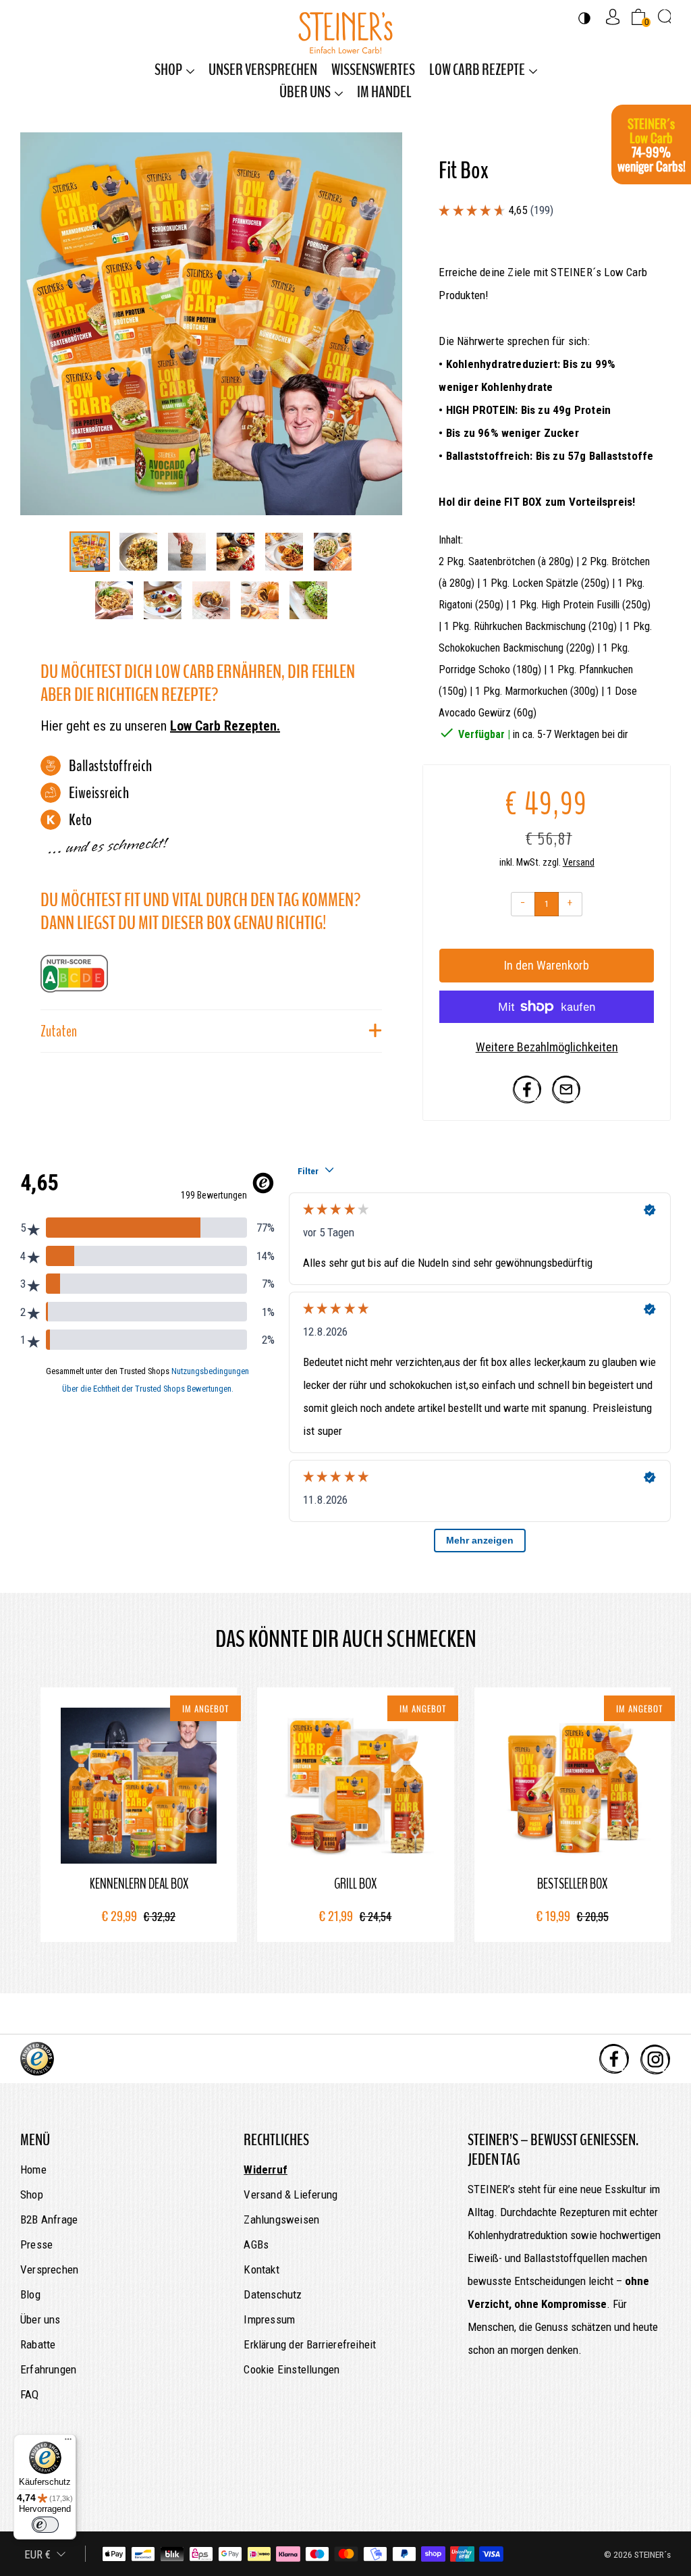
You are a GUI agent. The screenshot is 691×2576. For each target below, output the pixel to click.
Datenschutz (273, 2294)
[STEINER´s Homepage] (345, 26)
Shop (168, 70)
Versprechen (49, 2269)
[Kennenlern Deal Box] (139, 1786)
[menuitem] (174, 70)
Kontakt (261, 2269)
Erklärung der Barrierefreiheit (310, 2344)
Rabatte (38, 2344)
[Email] (566, 1100)
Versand (579, 863)
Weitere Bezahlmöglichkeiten (547, 1047)
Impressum (269, 2319)
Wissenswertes (373, 70)
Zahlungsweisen (281, 2219)
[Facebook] (527, 1100)
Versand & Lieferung (291, 2194)
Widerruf (266, 2170)
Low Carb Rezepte (477, 70)
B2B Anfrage (49, 2219)
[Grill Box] (355, 1786)
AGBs (256, 2244)
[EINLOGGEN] (613, 17)
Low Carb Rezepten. (225, 726)
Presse (36, 2244)
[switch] (45, 2525)
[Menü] (68, 2442)
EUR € (37, 2554)
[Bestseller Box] (573, 1786)
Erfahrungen (48, 2369)
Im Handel (384, 92)
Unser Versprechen (263, 70)
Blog (30, 2294)
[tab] (90, 552)
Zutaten (59, 1031)
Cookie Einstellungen (292, 2369)
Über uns (305, 92)
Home (33, 2170)
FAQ (30, 2394)
